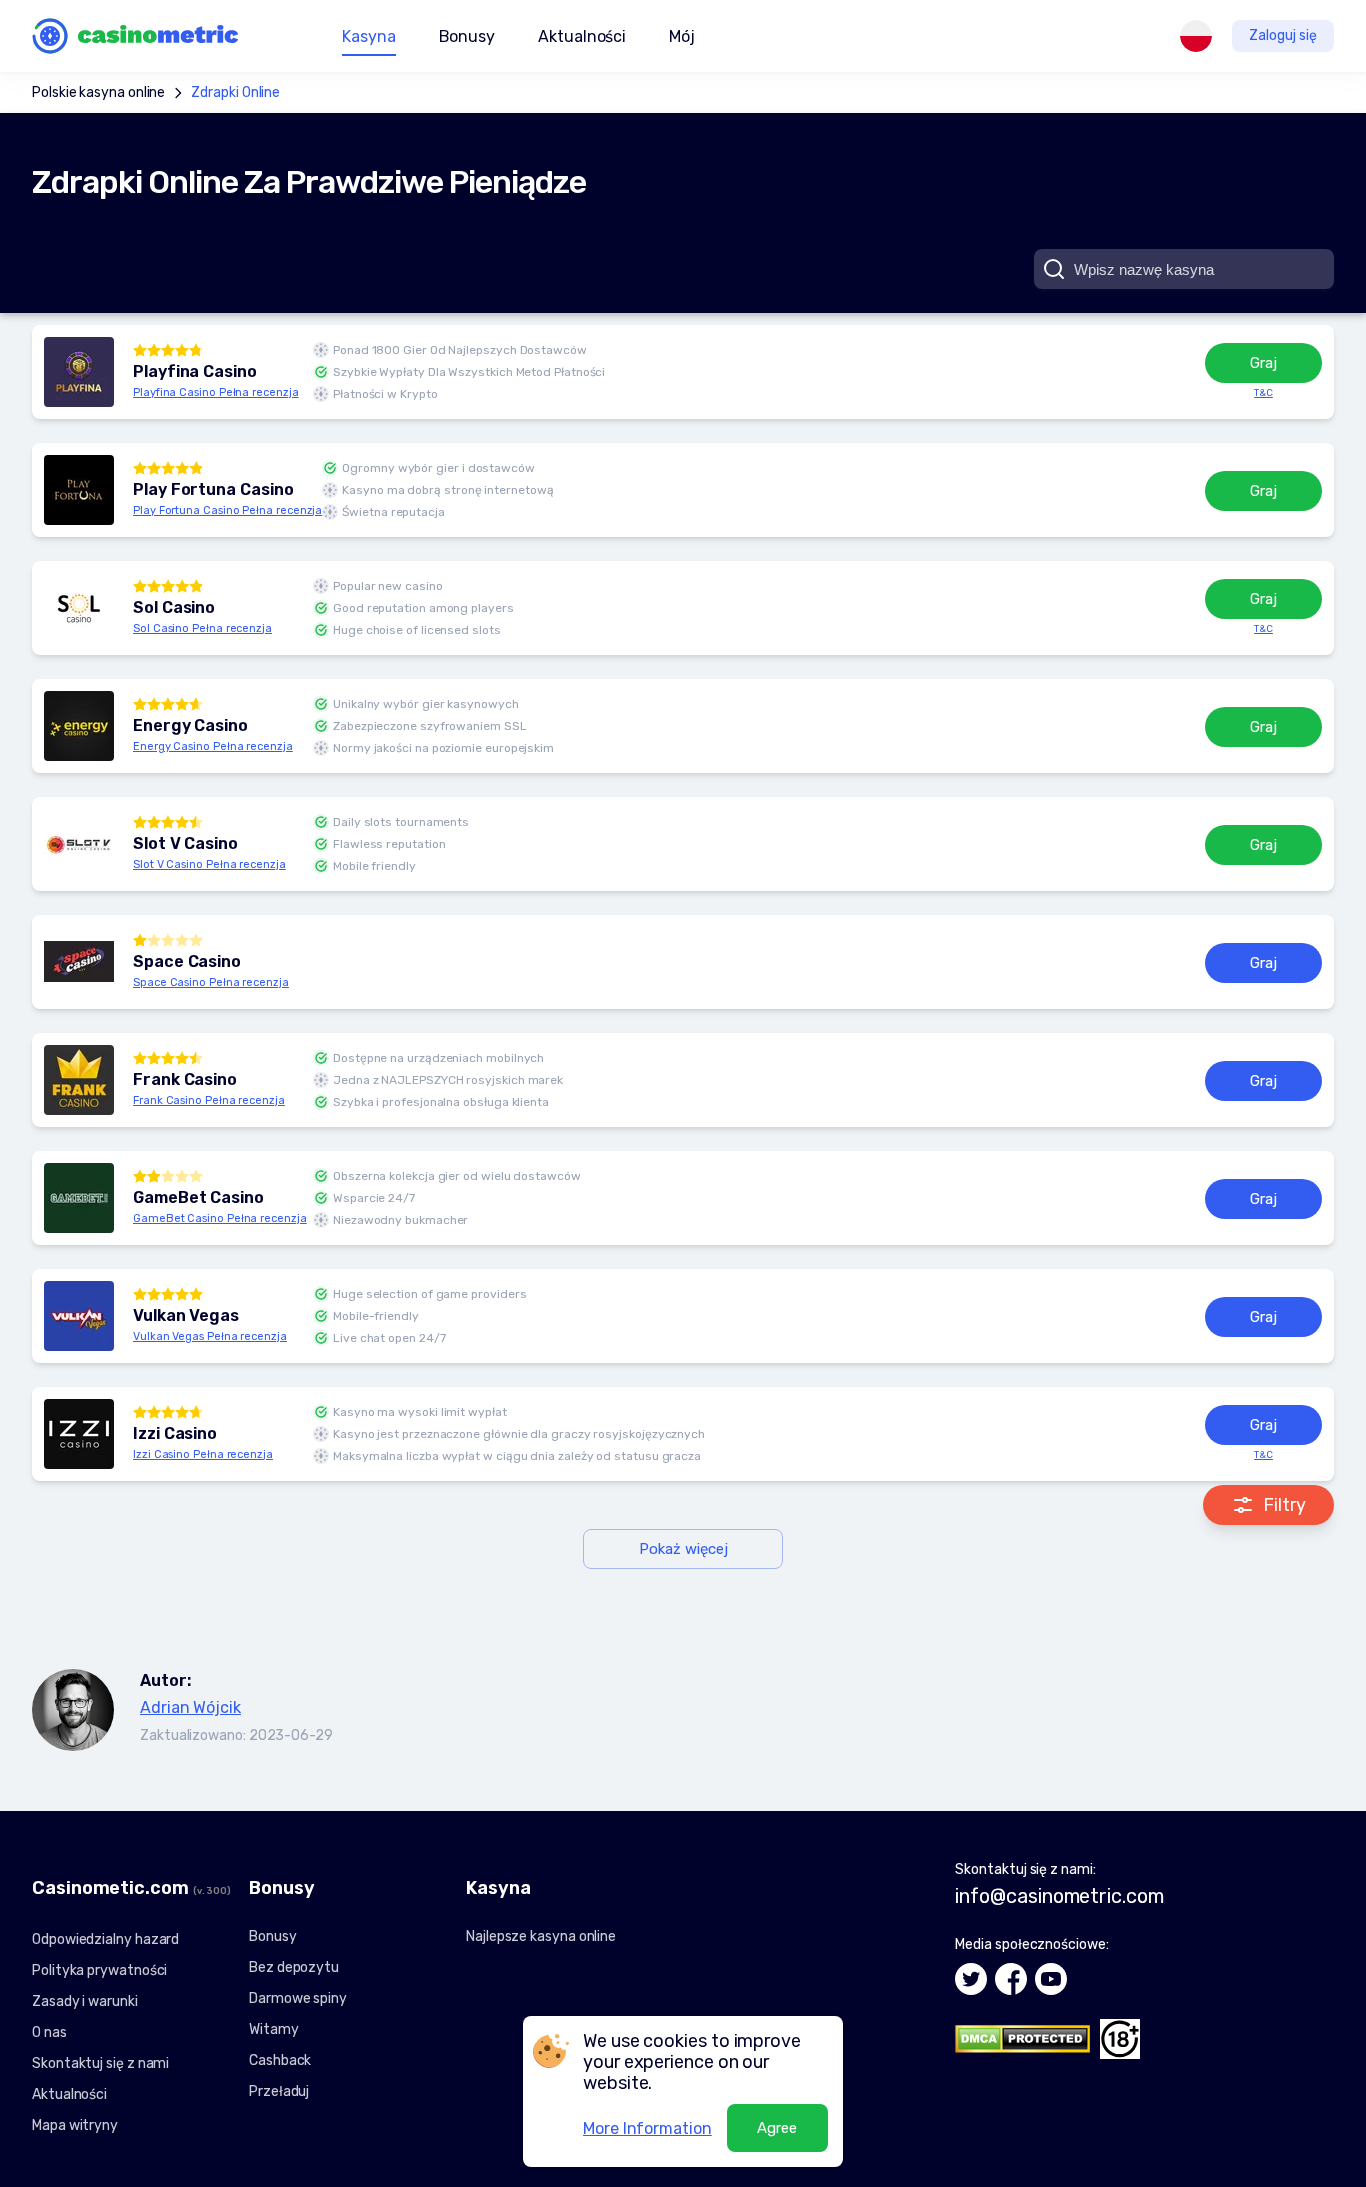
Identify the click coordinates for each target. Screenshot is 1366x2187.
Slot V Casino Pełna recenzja (209, 864)
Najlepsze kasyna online (541, 1936)
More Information (647, 2128)
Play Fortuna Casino (213, 490)
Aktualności (582, 36)
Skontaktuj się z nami (100, 2063)
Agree (777, 2128)
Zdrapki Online (235, 92)
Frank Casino (185, 1080)
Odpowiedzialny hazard (105, 1939)
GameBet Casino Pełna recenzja (220, 1218)
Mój (682, 36)
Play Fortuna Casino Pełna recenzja (227, 510)
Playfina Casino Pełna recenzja (216, 392)
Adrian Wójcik (190, 1707)
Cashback (280, 2060)
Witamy (274, 2029)
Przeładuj (279, 2091)
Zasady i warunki (85, 2001)
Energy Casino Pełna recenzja (213, 746)
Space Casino (187, 962)
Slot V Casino (185, 844)
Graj (1263, 363)
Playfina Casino (195, 372)
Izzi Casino (175, 1434)
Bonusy (273, 1936)
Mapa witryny (75, 2125)
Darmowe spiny (298, 1998)
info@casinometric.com (1059, 1896)
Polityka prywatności (99, 1970)
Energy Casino (190, 726)
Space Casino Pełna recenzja (211, 982)
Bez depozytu (294, 1967)
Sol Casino (174, 608)
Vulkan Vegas (186, 1316)
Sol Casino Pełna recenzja (202, 628)
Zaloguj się (1283, 35)
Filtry (1284, 1505)
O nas (49, 2032)
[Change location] (1196, 36)
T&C (1263, 392)
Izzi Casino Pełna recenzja (203, 1454)
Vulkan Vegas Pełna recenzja (210, 1336)
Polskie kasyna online (98, 92)
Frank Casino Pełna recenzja (209, 1100)
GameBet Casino (198, 1198)
